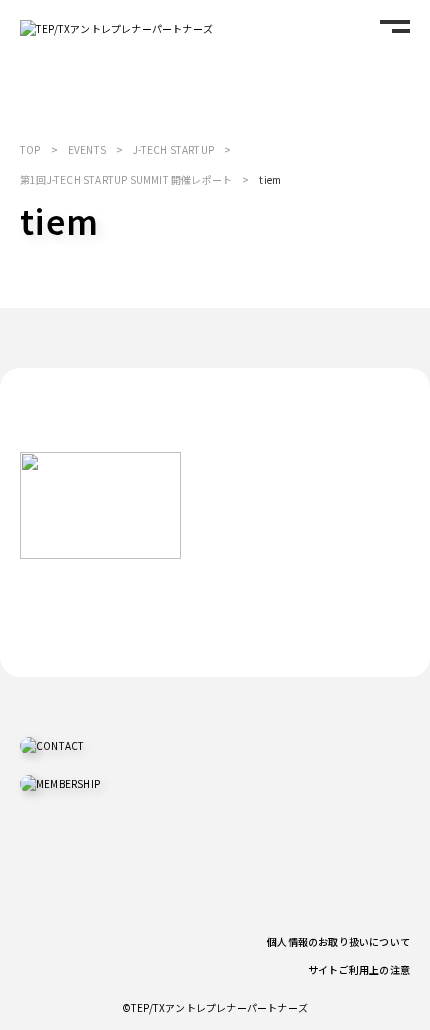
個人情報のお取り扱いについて (338, 941)
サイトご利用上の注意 (359, 969)
